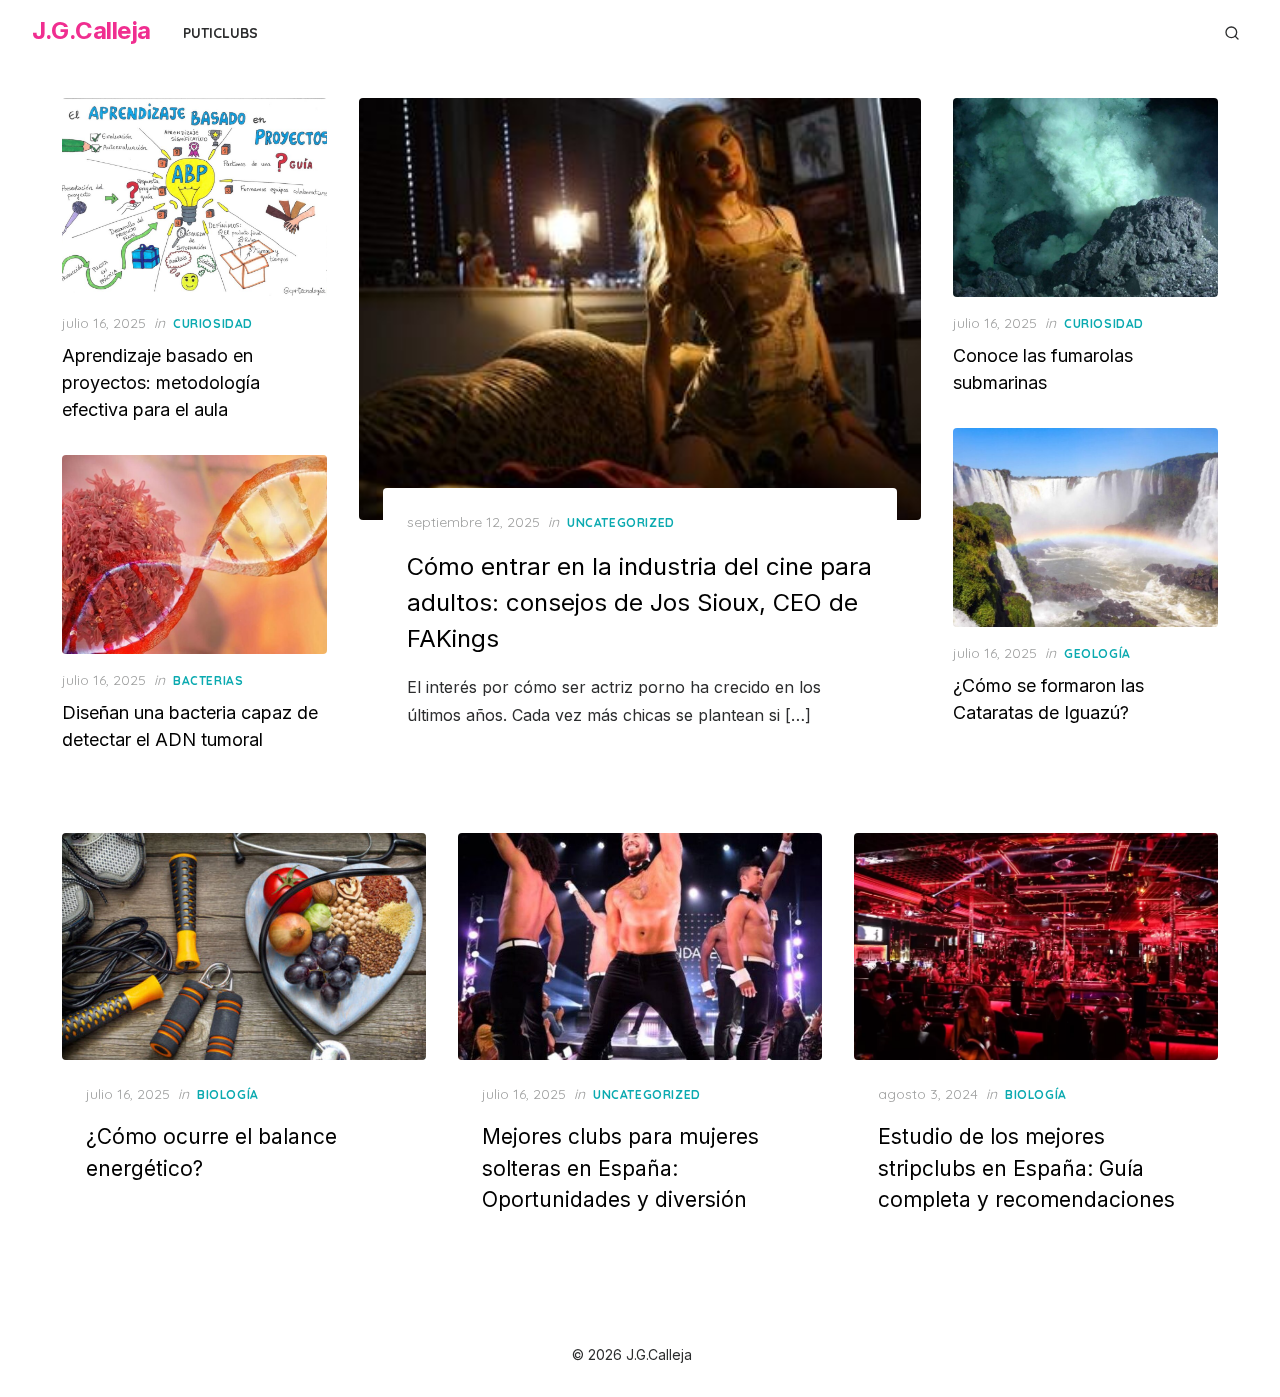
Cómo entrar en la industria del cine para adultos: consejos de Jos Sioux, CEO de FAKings (639, 602)
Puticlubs (220, 33)
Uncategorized (621, 522)
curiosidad (213, 323)
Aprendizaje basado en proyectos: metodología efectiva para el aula (161, 382)
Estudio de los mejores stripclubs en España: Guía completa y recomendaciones (1026, 1168)
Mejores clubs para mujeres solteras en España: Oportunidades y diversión (620, 1168)
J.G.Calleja (91, 30)
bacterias (208, 680)
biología (228, 1094)
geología (1097, 653)
